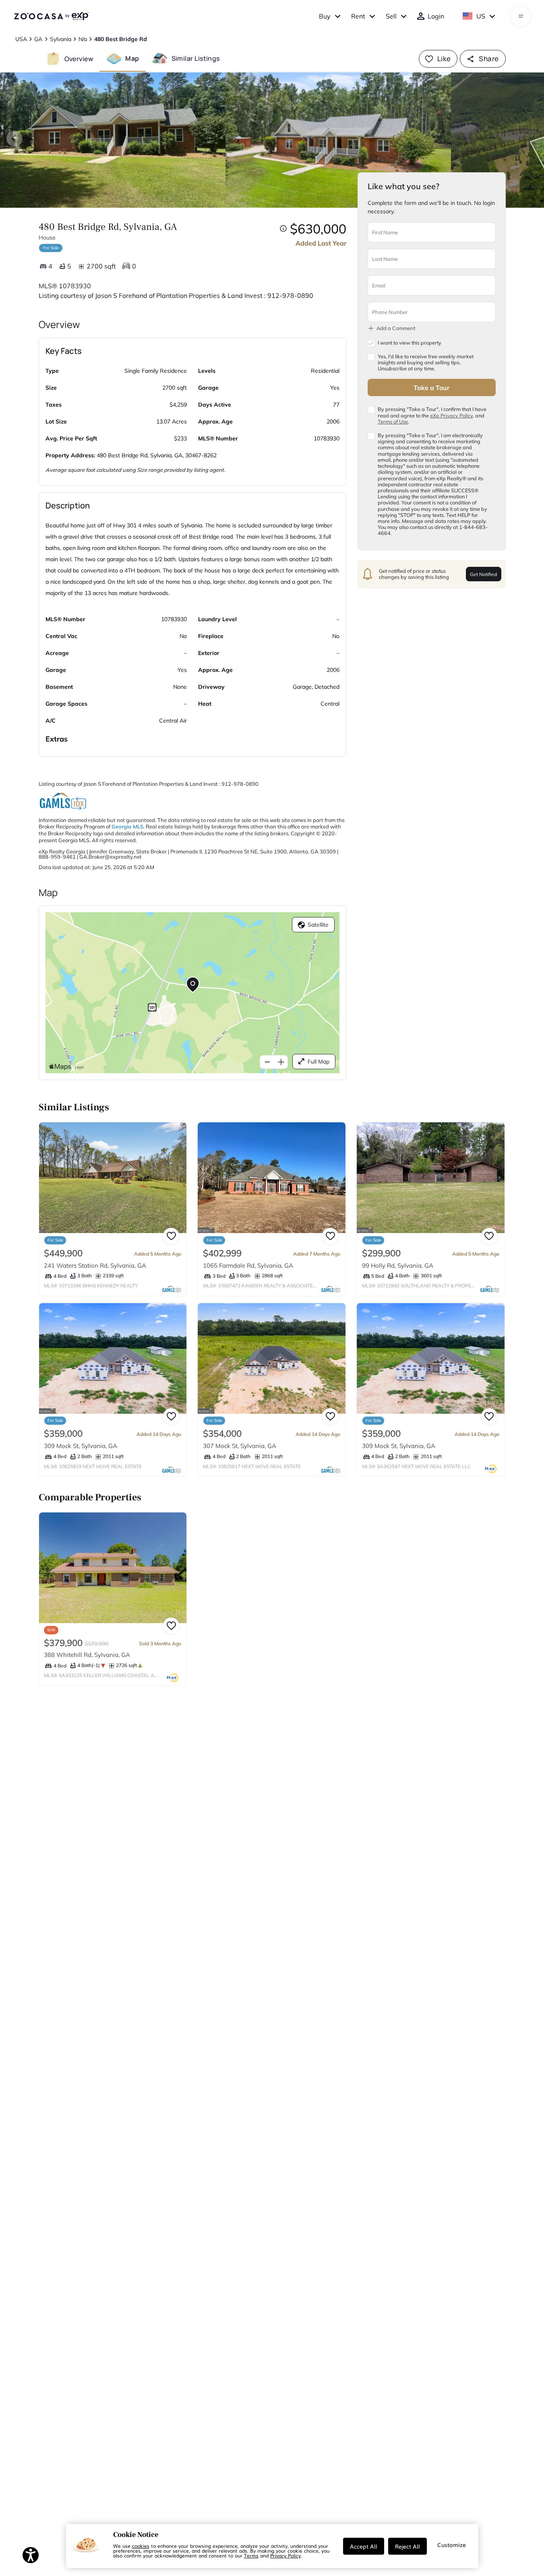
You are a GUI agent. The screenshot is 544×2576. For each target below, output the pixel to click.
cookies (141, 2546)
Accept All (364, 2546)
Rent (358, 16)
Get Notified (483, 574)
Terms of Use (393, 421)
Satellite (318, 925)
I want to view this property (410, 343)
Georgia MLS (127, 826)
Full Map (319, 1062)
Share (489, 59)
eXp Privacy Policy (451, 415)
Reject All (407, 2546)
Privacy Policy (285, 2555)
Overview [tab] (79, 58)
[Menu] (521, 16)
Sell (391, 16)
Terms (251, 2555)
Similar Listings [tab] (196, 58)
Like (444, 59)
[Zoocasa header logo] (51, 16)
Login (436, 16)
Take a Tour (431, 387)
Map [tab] (132, 58)
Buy (325, 16)
